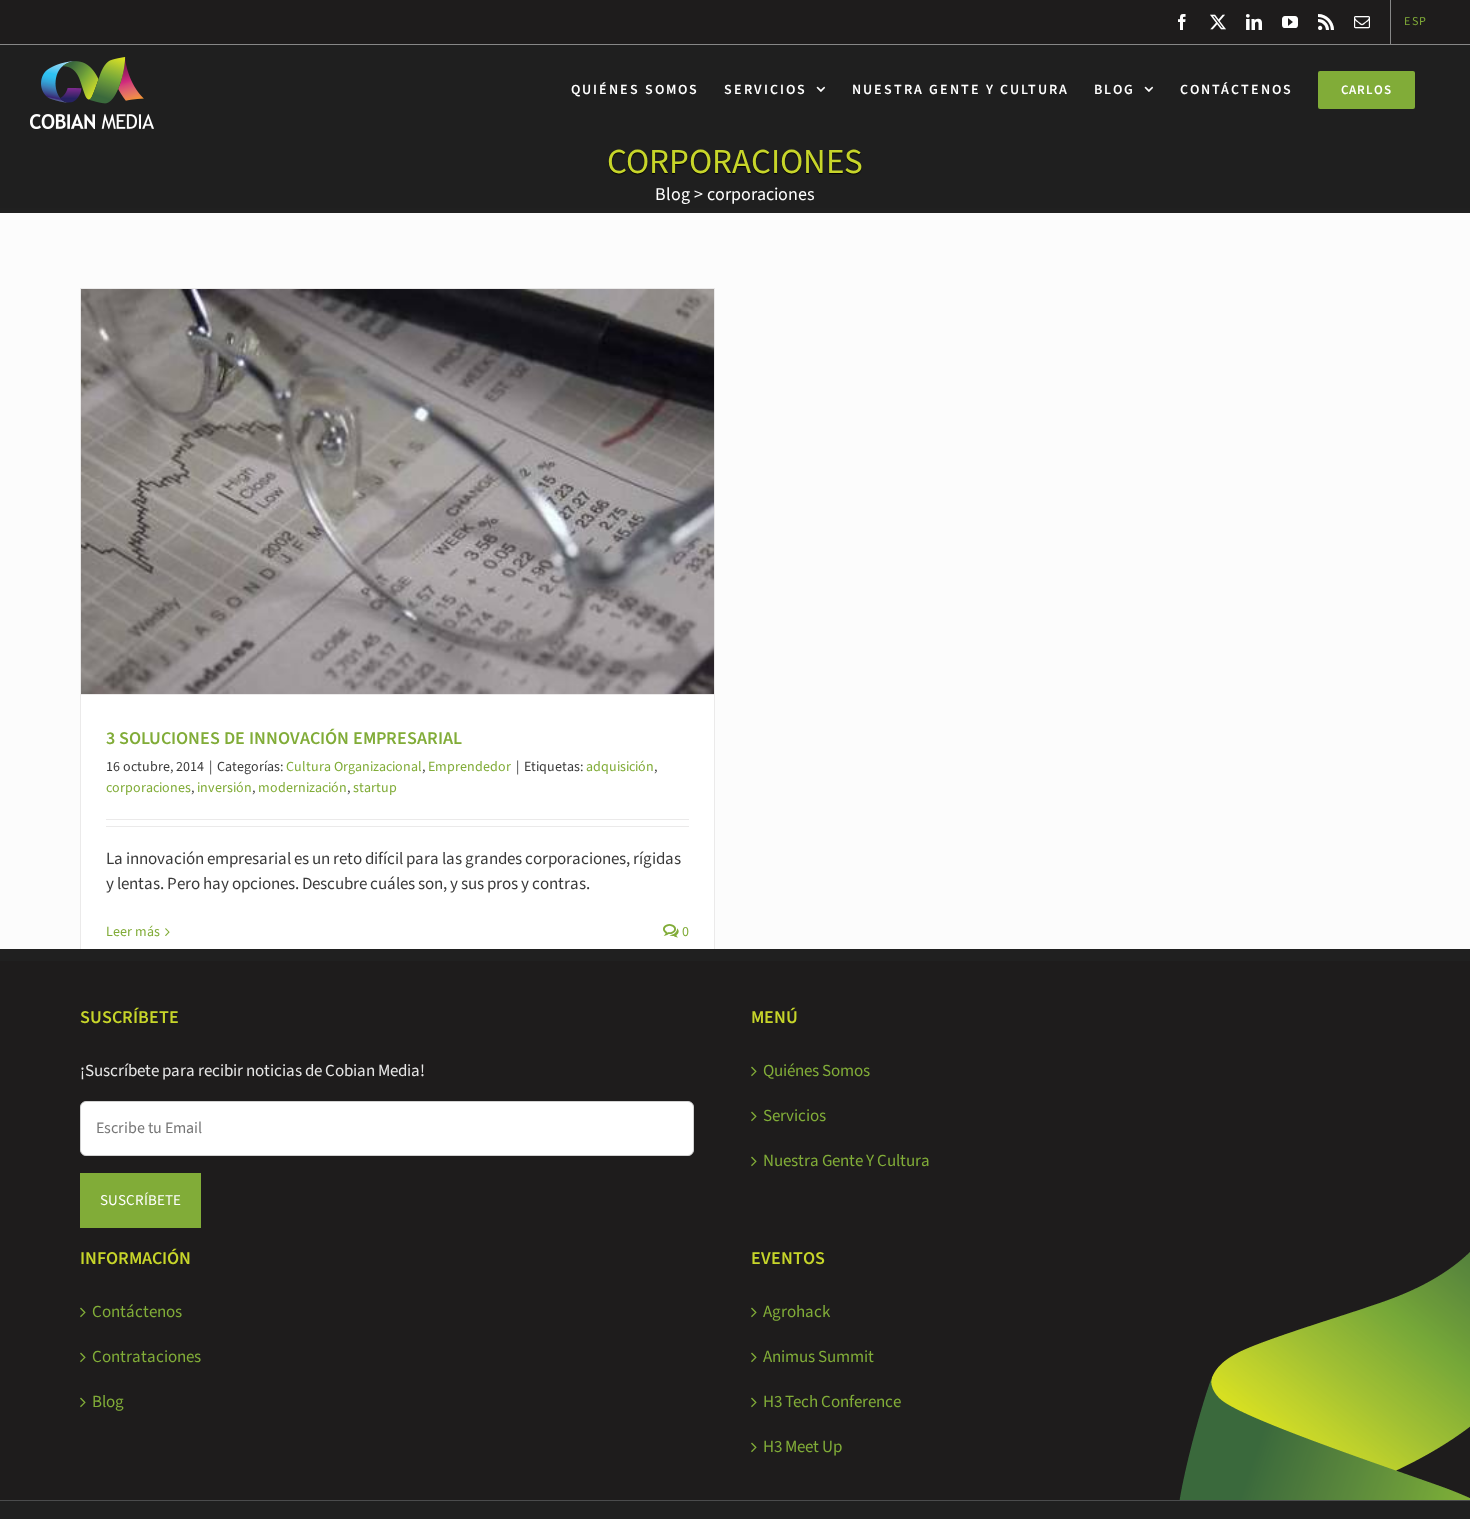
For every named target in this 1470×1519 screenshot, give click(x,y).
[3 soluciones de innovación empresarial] (397, 491)
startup (375, 788)
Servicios (794, 1116)
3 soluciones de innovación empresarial (284, 738)
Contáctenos (137, 1312)
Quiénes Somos (816, 1071)
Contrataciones (146, 1357)
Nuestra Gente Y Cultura (846, 1161)
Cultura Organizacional (354, 767)
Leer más (133, 932)
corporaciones (761, 194)
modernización (302, 788)
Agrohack (796, 1312)
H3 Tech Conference (832, 1402)
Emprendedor (469, 767)
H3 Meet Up (802, 1447)
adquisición (620, 767)
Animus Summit (818, 1357)
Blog (672, 194)
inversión (224, 788)
